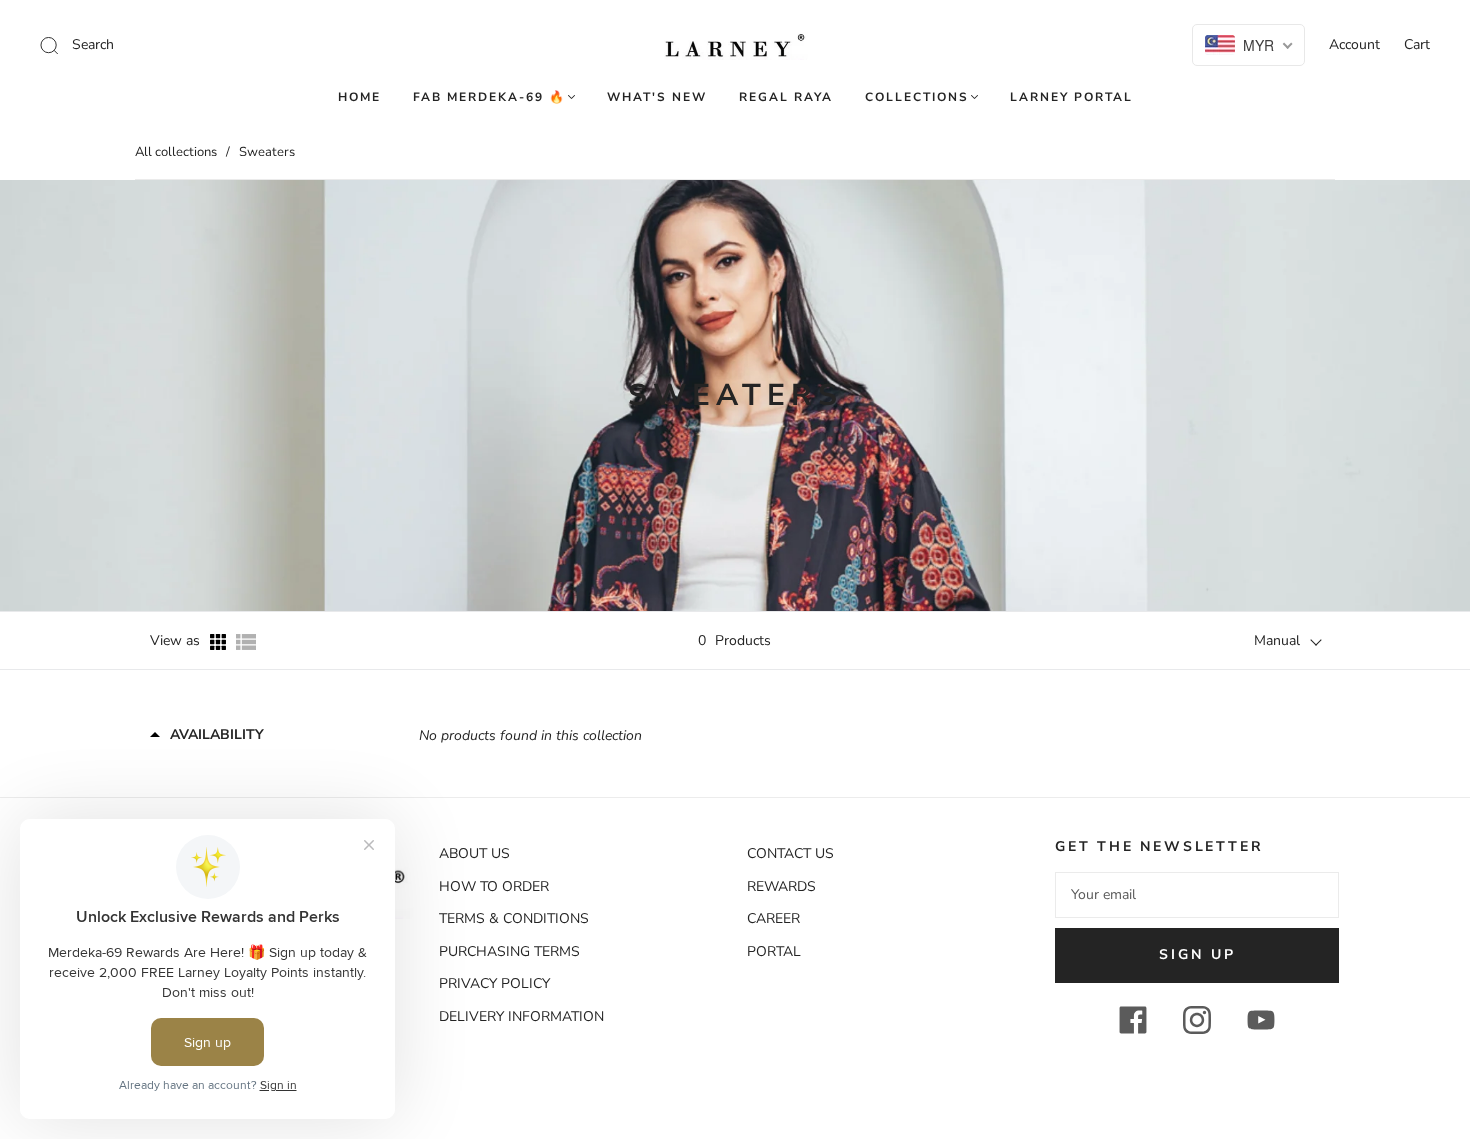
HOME (359, 97)
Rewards (781, 886)
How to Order (494, 886)
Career (773, 918)
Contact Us (790, 853)
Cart (1417, 44)
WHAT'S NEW (657, 97)
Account (1354, 44)
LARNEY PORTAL (1071, 97)
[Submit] (183, 45)
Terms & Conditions (514, 918)
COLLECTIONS (917, 97)
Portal (774, 951)
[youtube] (1261, 1020)
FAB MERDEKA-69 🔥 (489, 97)
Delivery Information (521, 1016)
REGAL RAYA (786, 97)
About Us (474, 853)
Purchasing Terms (509, 951)
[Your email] (1197, 895)
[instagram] (1197, 1020)
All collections (176, 152)
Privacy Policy (494, 983)
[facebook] (1133, 1020)
